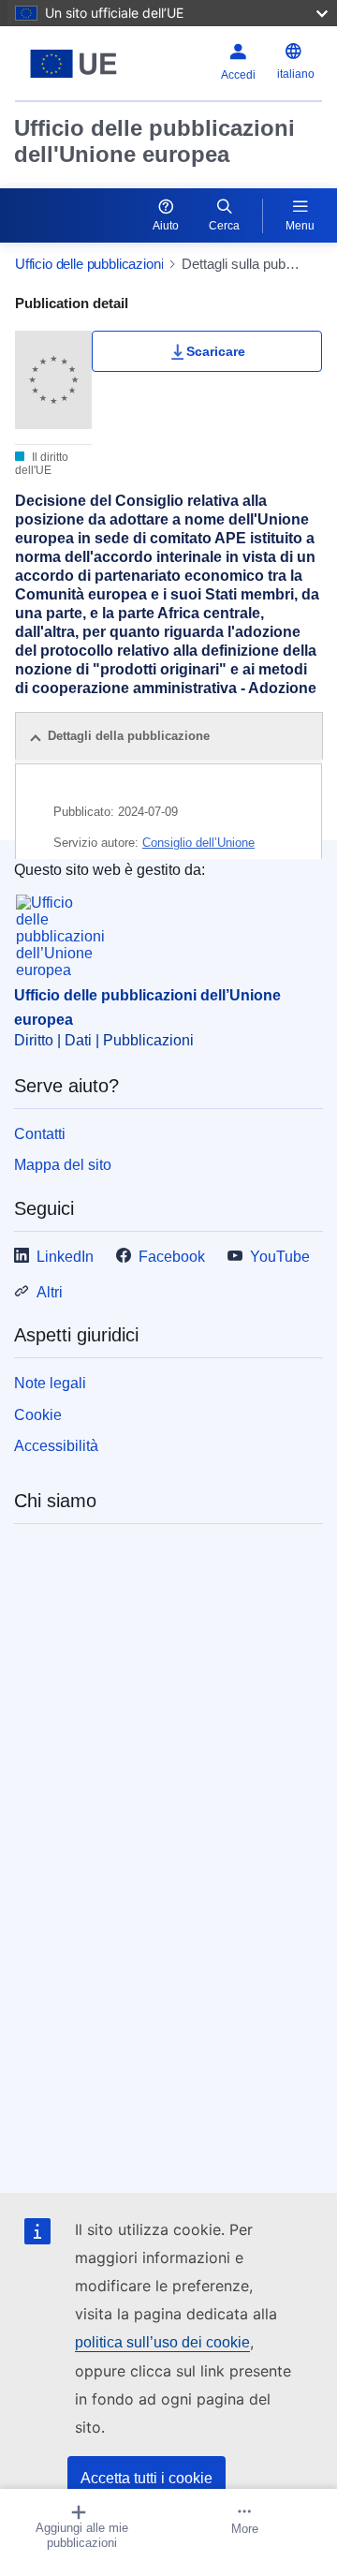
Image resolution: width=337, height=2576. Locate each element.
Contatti (40, 1134)
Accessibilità (56, 1446)
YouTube (280, 1257)
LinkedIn (65, 1257)
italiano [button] (296, 74)
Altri (50, 1292)
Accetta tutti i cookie (147, 2478)
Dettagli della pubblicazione (129, 736)
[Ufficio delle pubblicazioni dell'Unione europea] (73, 64)
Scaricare (216, 351)
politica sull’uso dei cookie (162, 2342)
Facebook (172, 1257)
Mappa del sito (63, 1165)
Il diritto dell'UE (42, 464)
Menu (300, 226)
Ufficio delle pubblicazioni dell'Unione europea (154, 141)
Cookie (38, 1415)
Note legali (50, 1383)
